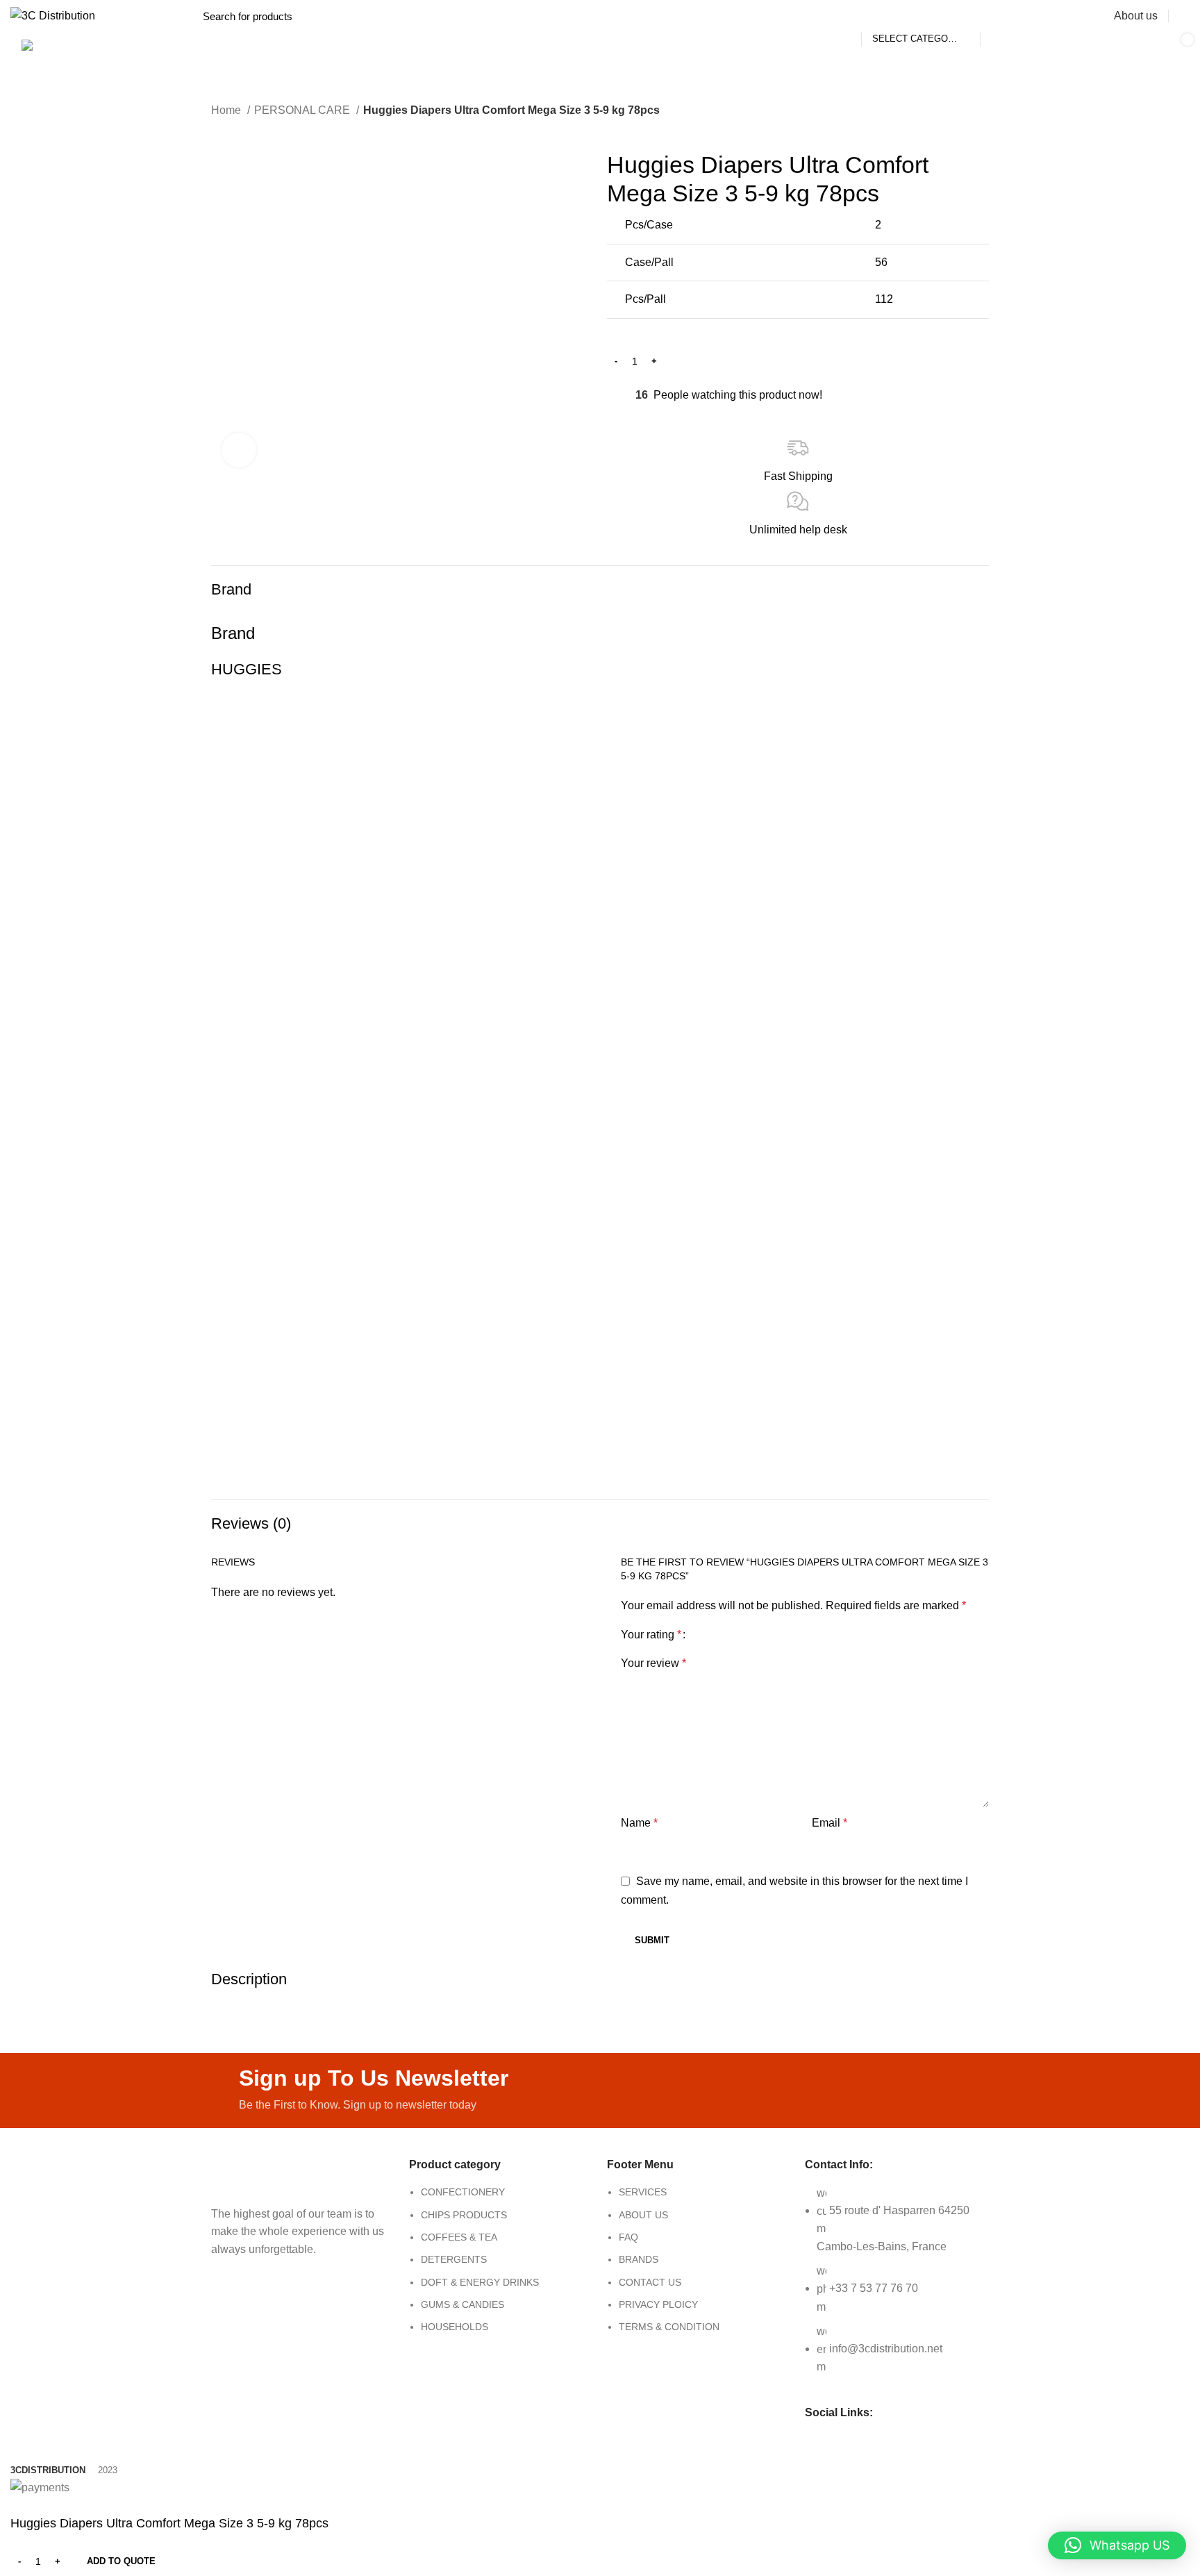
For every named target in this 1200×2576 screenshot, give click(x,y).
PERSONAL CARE (303, 110)
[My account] (1184, 16)
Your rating (651, 1635)
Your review (653, 1663)
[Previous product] (218, 129)
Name (639, 1823)
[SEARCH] (999, 16)
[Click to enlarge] (239, 450)
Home (227, 110)
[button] (1117, 2545)
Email (830, 1823)
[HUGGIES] (600, 1082)
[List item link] (501, 2267)
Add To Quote (121, 2561)
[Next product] (246, 129)
